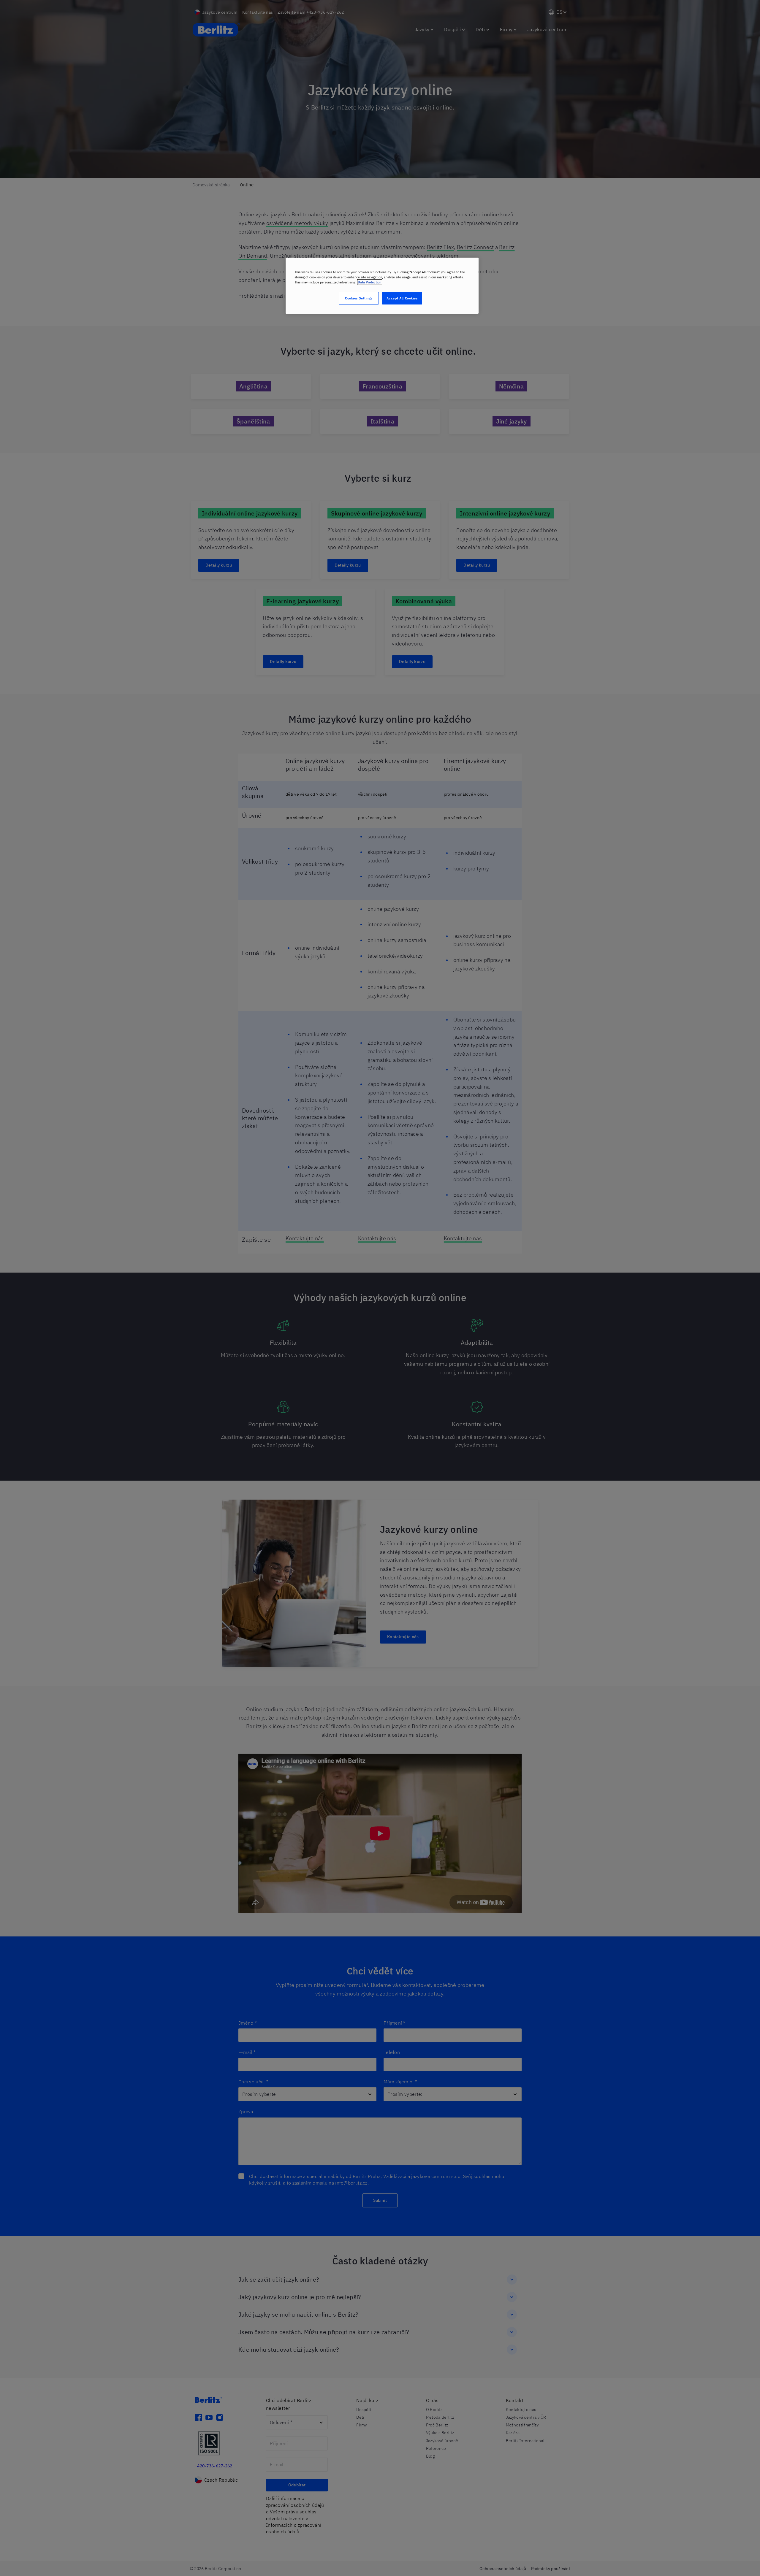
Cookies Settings (359, 298)
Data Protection (370, 282)
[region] (382, 286)
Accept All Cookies (402, 298)
